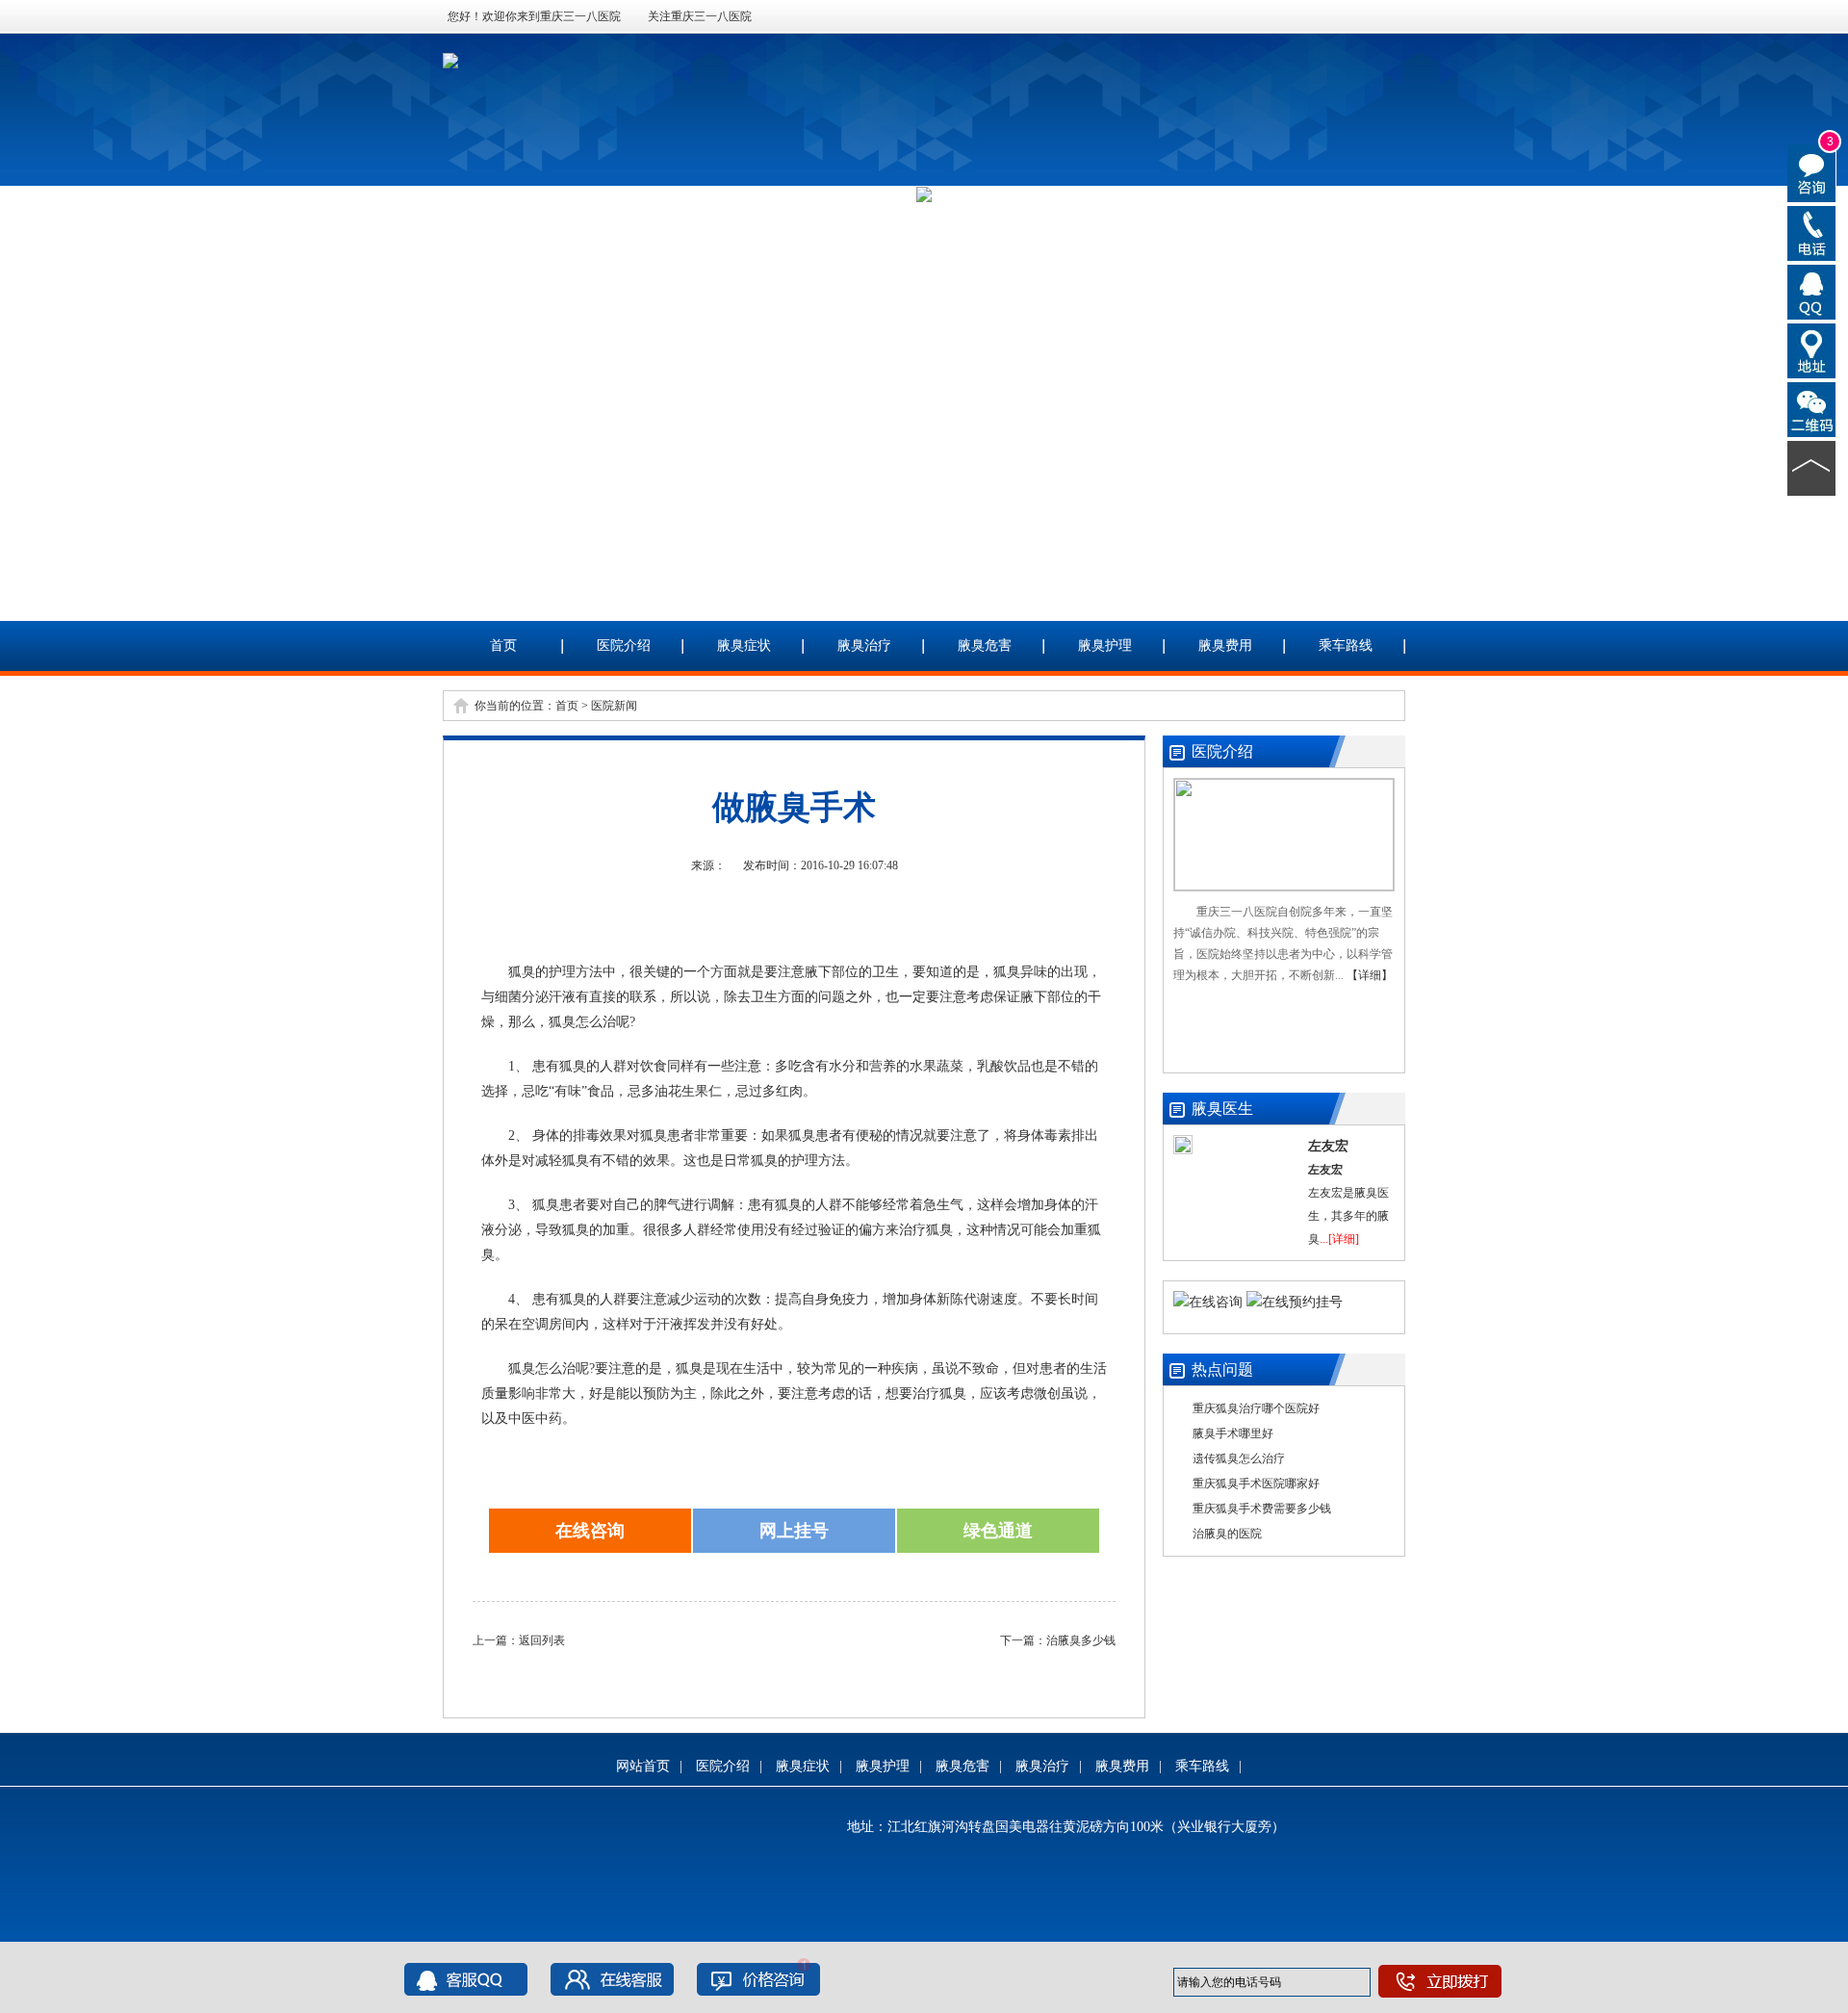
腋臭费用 (1225, 645)
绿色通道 (998, 1531)
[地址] (1812, 349)
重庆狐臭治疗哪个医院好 (1256, 1408)
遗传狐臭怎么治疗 (1239, 1458)
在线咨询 (590, 1531)
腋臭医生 (1222, 1109)
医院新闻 (614, 706)
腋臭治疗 (864, 645)
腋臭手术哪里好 (1233, 1433)
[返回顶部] (1812, 467)
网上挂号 (794, 1531)
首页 (503, 645)
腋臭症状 (744, 645)
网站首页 (643, 1766)
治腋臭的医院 (1227, 1534)
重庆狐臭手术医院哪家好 (1256, 1484)
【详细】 (1370, 975)
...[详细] (1339, 1239)
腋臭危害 (985, 645)
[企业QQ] (1812, 291)
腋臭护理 (1105, 645)
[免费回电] (1812, 232)
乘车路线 (1346, 645)
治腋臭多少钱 (1081, 1640)
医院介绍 (624, 645)
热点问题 (1222, 1369)
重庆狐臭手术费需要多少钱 (1262, 1509)
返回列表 (542, 1640)
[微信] (1812, 408)
